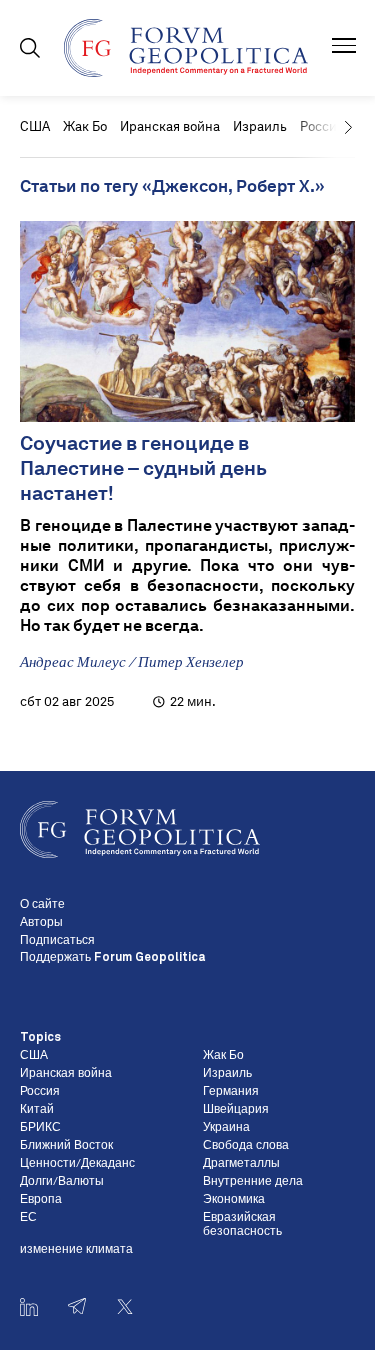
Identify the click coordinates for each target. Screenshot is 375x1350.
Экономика (234, 1200)
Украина (226, 1128)
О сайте (42, 905)
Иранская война (170, 126)
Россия (40, 1092)
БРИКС (40, 1128)
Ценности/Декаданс (77, 1164)
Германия (231, 1092)
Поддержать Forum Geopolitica (112, 958)
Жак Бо (85, 126)
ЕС (28, 1218)
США (35, 126)
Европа (41, 1200)
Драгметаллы (241, 1164)
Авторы (41, 923)
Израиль (260, 126)
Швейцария (236, 1110)
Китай (37, 1110)
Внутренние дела (253, 1182)
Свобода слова (246, 1146)
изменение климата (76, 1250)
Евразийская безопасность (242, 1225)
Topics (40, 1038)
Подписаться (57, 941)
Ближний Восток (66, 1146)
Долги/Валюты (62, 1182)
